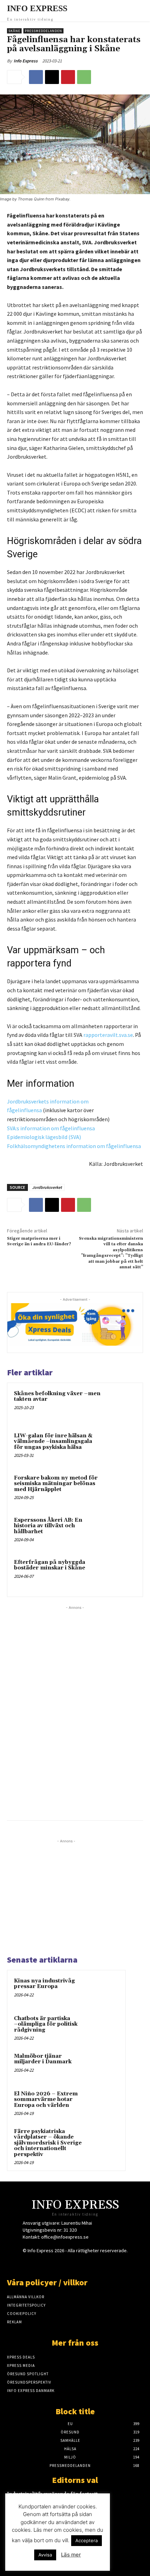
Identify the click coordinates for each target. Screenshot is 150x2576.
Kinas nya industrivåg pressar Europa (44, 1984)
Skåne (14, 31)
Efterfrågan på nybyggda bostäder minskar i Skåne (50, 1565)
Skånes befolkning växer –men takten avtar (57, 1397)
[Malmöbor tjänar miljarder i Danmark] (105, 2066)
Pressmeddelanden (43, 31)
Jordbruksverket (47, 1187)
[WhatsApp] (84, 77)
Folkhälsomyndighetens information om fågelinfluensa (74, 1146)
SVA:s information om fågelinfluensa (51, 1128)
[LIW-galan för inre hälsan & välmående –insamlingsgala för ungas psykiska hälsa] (120, 1448)
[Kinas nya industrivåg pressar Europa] (105, 1990)
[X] (52, 77)
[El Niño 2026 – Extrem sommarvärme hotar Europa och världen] (105, 2103)
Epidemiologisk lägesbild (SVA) (44, 1137)
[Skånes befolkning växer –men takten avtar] (120, 1405)
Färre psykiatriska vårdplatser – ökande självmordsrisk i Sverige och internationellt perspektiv (48, 2143)
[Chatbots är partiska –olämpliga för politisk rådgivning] (105, 2028)
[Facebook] (36, 77)
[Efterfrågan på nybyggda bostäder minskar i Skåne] (120, 1574)
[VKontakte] (87, 2264)
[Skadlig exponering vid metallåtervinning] (129, 2541)
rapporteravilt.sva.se (108, 1035)
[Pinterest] (68, 77)
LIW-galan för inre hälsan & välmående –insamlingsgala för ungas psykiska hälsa (53, 1442)
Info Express (26, 61)
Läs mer (71, 2555)
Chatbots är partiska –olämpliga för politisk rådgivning (46, 2024)
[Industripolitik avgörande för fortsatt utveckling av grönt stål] (129, 2504)
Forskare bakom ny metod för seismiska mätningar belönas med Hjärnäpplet (56, 1484)
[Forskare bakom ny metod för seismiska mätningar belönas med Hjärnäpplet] (120, 1490)
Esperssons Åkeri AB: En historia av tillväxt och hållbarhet (48, 1526)
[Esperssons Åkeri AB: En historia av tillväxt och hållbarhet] (120, 1532)
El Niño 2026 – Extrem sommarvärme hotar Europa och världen (46, 2100)
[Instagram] (63, 2264)
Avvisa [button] (45, 2555)
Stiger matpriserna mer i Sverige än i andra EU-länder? (39, 1241)
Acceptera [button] (87, 2540)
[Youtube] (100, 2264)
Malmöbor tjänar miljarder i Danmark (43, 2059)
